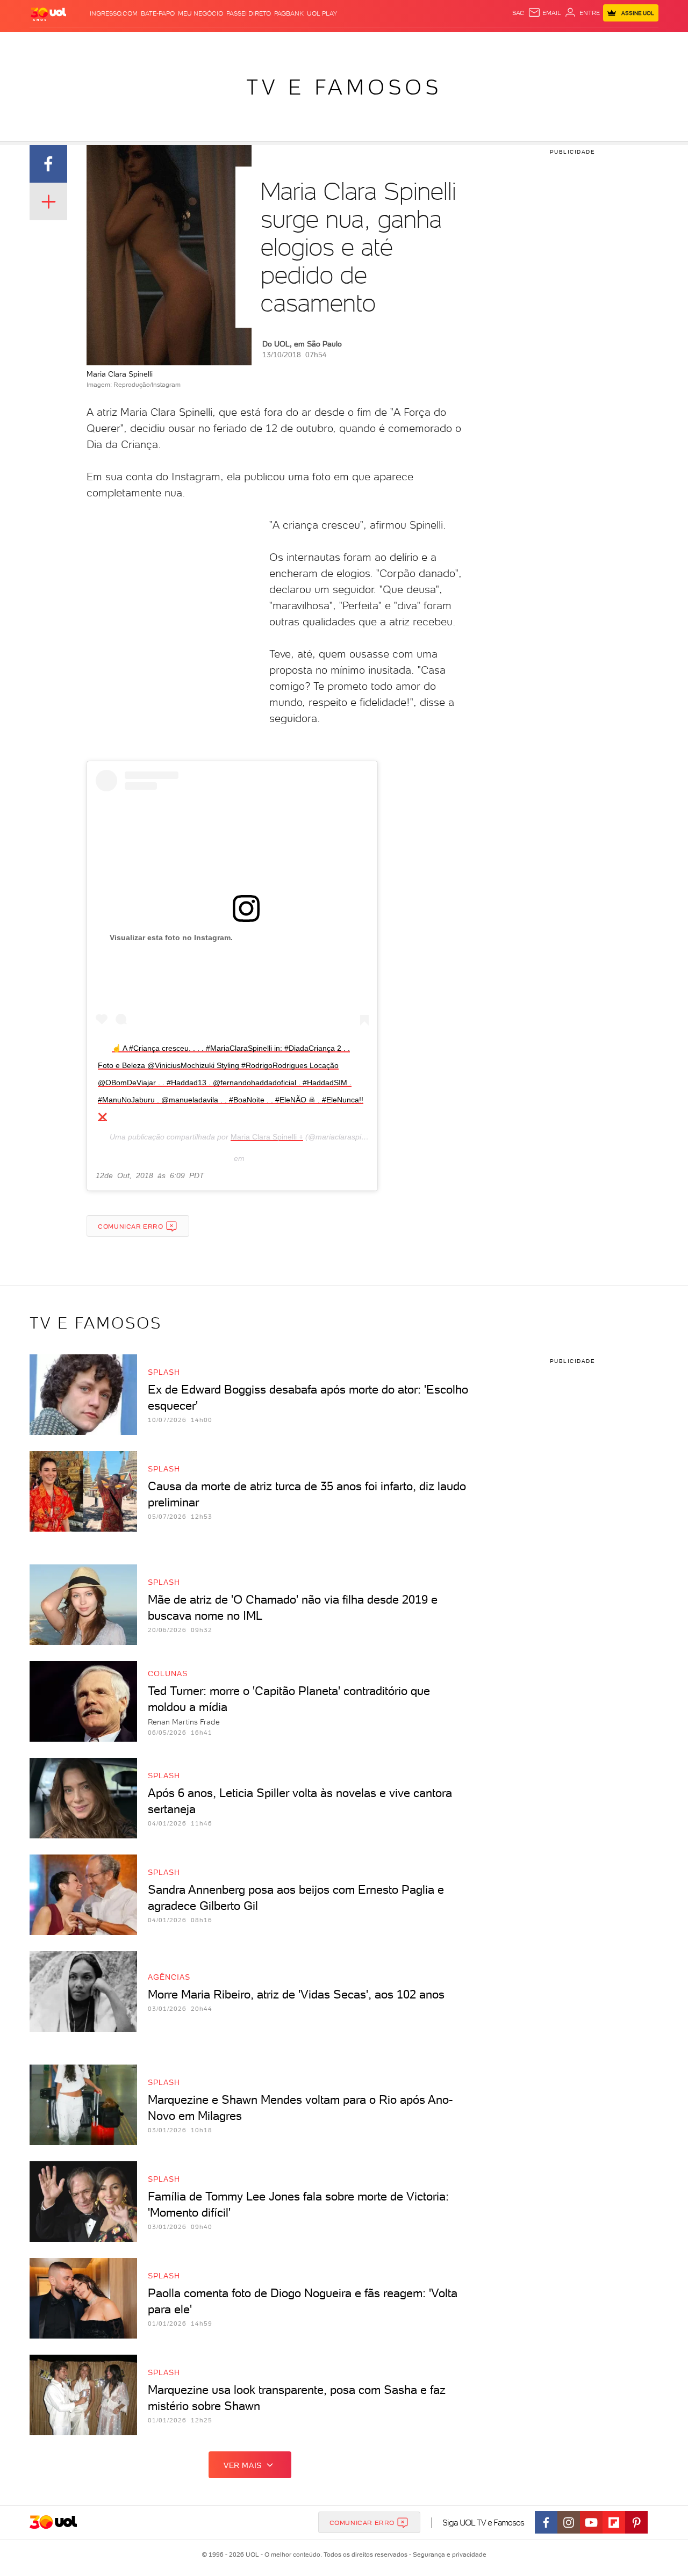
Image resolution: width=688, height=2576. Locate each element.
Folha (289, 43)
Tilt (448, 43)
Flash (84, 43)
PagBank (289, 13)
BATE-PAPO (158, 13)
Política (187, 43)
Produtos (51, 43)
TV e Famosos (344, 87)
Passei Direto (249, 13)
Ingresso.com (114, 13)
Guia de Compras (640, 43)
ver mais (243, 2465)
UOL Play (322, 13)
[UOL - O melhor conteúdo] (48, 14)
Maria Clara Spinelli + (267, 1137)
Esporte (320, 43)
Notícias (152, 43)
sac (518, 13)
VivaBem (423, 43)
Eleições (115, 43)
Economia (256, 43)
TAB (552, 43)
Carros (220, 43)
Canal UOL (497, 43)
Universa (386, 43)
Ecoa (466, 43)
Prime (572, 43)
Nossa (532, 43)
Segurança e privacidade (448, 2555)
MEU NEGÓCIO (200, 13)
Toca (594, 43)
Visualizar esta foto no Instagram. (171, 937)
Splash (353, 43)
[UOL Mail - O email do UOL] (544, 13)
